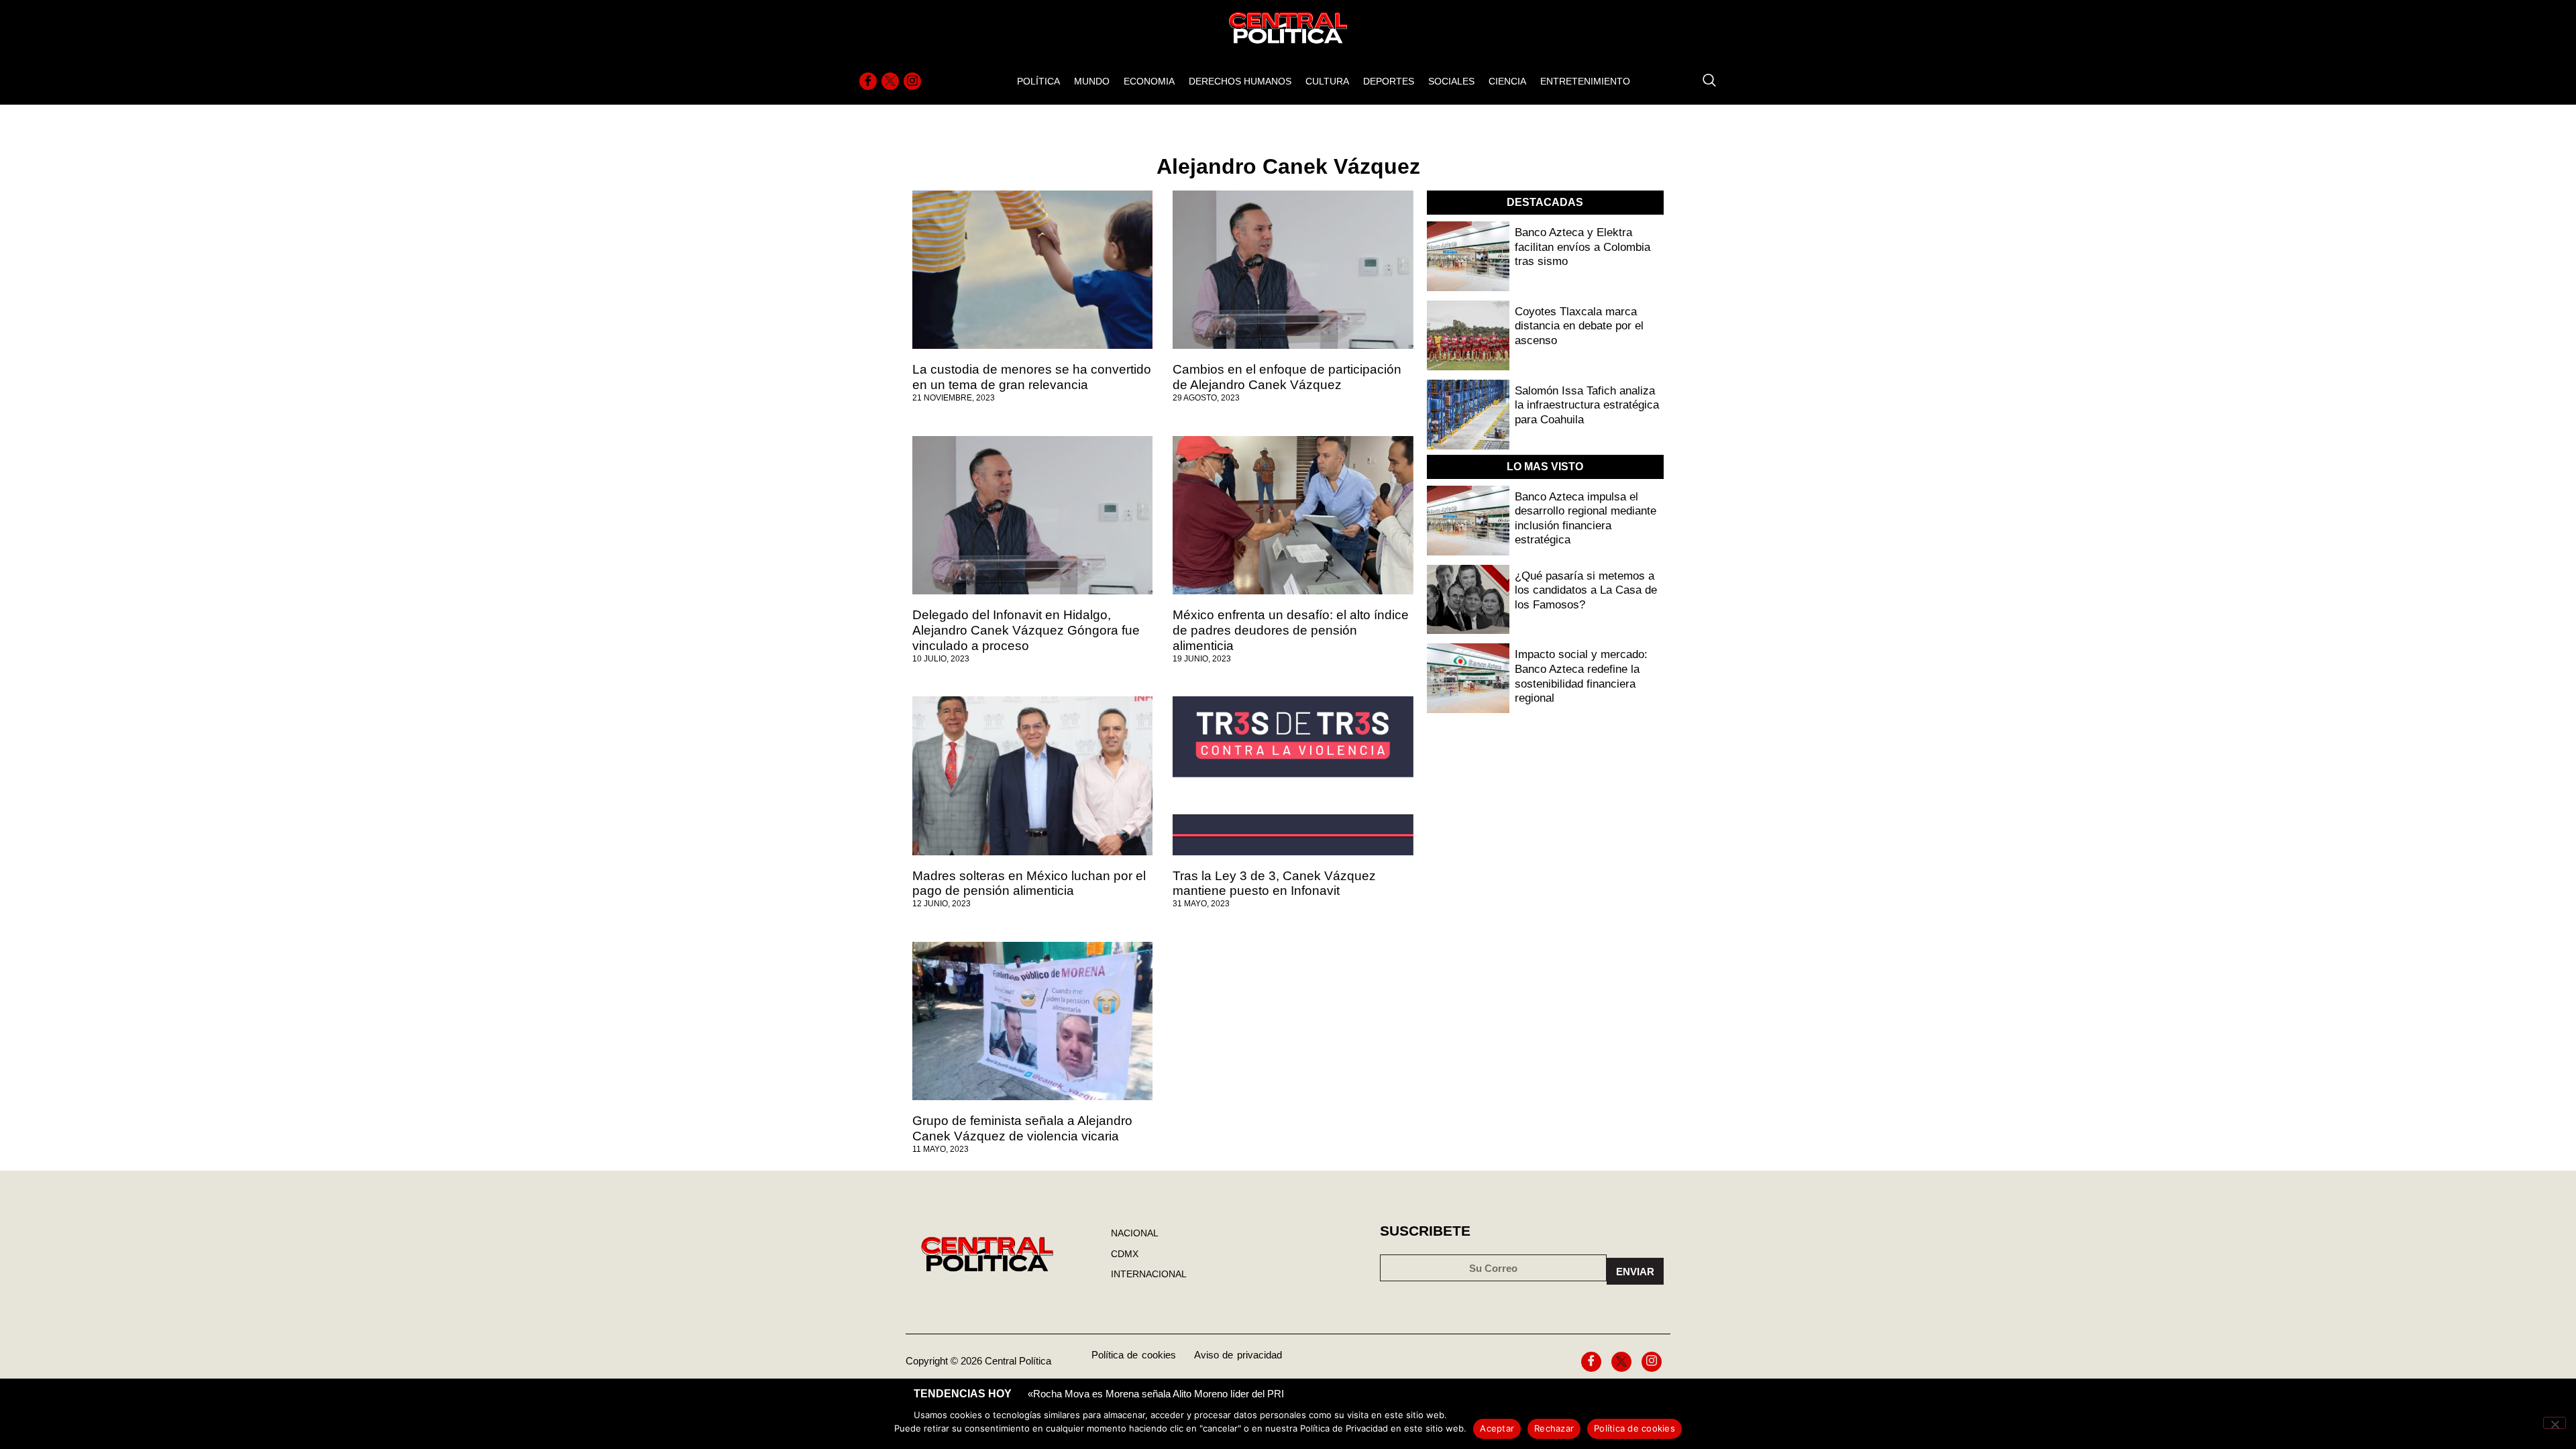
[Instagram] (912, 81)
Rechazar (1554, 1428)
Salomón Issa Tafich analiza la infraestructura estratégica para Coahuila (1587, 405)
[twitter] (890, 81)
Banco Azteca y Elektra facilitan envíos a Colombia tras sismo (1582, 247)
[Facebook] (868, 81)
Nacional (1135, 1233)
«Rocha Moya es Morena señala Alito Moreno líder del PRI (1156, 1394)
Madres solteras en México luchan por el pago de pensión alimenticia (1029, 883)
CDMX (1125, 1254)
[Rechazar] (2555, 1423)
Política (1038, 81)
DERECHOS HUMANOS (1240, 81)
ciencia (1507, 81)
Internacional (1149, 1274)
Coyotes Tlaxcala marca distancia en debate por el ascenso (1579, 326)
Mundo (1092, 81)
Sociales (1451, 81)
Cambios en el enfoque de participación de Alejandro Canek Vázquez (1287, 377)
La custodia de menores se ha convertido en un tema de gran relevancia (1032, 377)
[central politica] (1032, 270)
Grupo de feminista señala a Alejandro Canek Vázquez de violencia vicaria (1022, 1128)
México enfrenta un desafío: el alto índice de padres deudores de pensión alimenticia (1291, 630)
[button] (1703, 81)
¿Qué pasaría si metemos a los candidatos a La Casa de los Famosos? (1586, 590)
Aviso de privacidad (1238, 1355)
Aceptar (1497, 1428)
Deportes (1389, 81)
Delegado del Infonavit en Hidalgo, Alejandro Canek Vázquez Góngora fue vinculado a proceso (1026, 630)
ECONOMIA (1149, 81)
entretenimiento (1585, 81)
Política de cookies (1134, 1355)
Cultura (1327, 81)
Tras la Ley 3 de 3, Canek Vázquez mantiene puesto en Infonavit (1274, 883)
